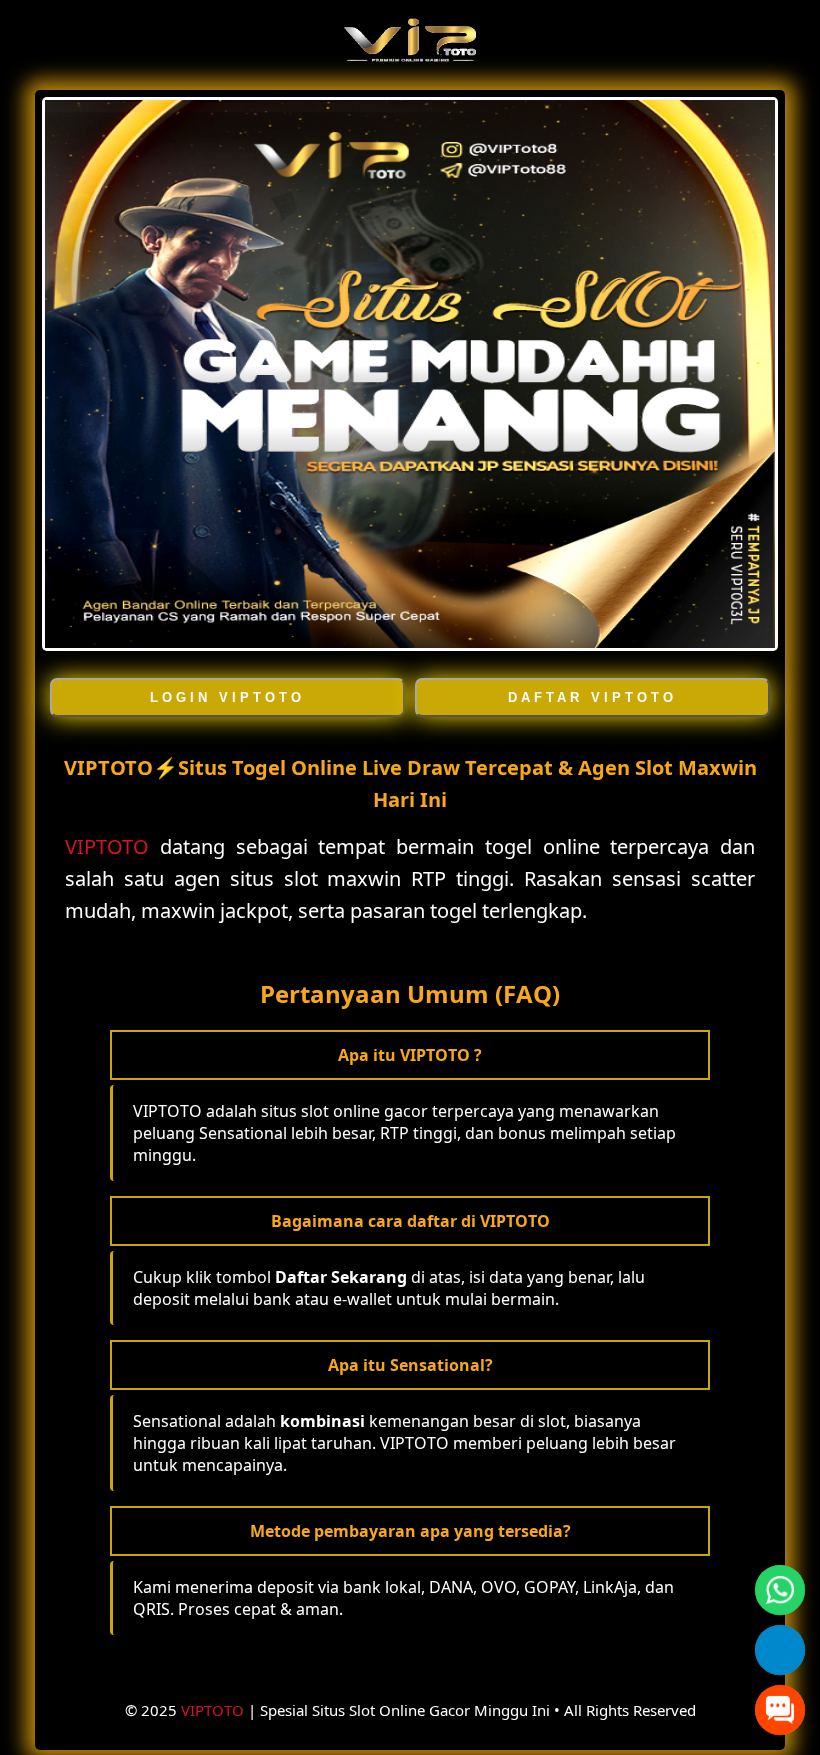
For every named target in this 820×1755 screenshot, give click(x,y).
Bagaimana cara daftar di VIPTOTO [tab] (410, 1221)
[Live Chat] (780, 1710)
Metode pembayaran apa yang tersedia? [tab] (410, 1531)
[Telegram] (780, 1650)
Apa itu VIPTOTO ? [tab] (410, 1055)
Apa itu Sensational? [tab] (410, 1365)
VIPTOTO (107, 846)
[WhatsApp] (780, 1590)
